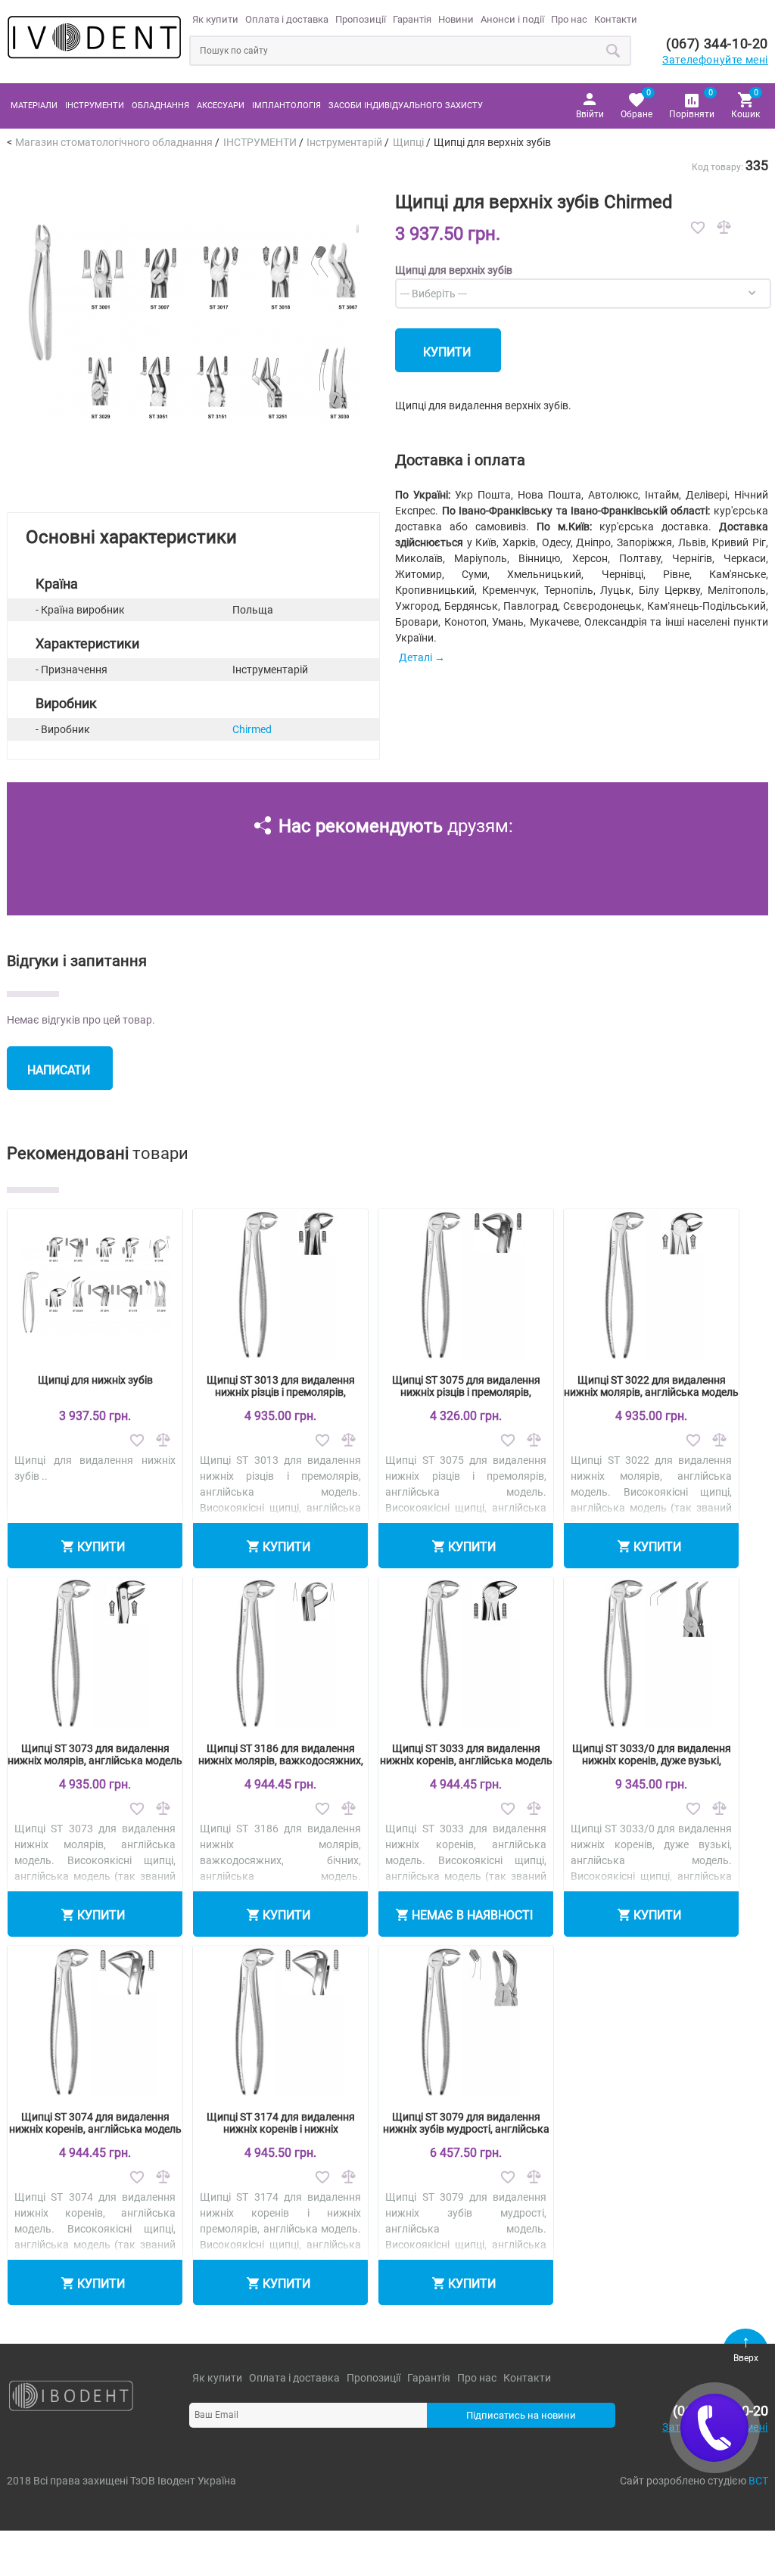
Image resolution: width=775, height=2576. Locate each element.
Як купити (215, 19)
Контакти (616, 19)
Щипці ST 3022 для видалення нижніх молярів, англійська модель (651, 1386)
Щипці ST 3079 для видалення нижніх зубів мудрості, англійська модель (466, 2129)
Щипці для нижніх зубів (95, 1380)
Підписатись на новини (521, 2415)
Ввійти (590, 114)
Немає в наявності (472, 1915)
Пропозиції (361, 19)
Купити (447, 352)
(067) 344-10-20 (717, 44)
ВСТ (758, 2481)
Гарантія (412, 19)
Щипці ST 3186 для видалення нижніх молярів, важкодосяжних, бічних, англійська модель (281, 1760)
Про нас (569, 19)
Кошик (745, 103)
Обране (636, 103)
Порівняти (692, 103)
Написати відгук (59, 1077)
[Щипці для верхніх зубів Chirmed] (193, 486)
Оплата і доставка (287, 19)
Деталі (416, 657)
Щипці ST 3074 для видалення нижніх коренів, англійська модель (95, 2123)
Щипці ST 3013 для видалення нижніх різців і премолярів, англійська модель (281, 1392)
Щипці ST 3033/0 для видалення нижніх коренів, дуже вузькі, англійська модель (652, 1760)
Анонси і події (512, 19)
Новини (456, 19)
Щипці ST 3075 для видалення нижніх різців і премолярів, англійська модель (466, 1392)
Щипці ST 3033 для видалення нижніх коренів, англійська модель (466, 1754)
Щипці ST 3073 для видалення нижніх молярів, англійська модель (95, 1754)
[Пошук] (614, 51)
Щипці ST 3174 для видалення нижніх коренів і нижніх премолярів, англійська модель (281, 2129)
